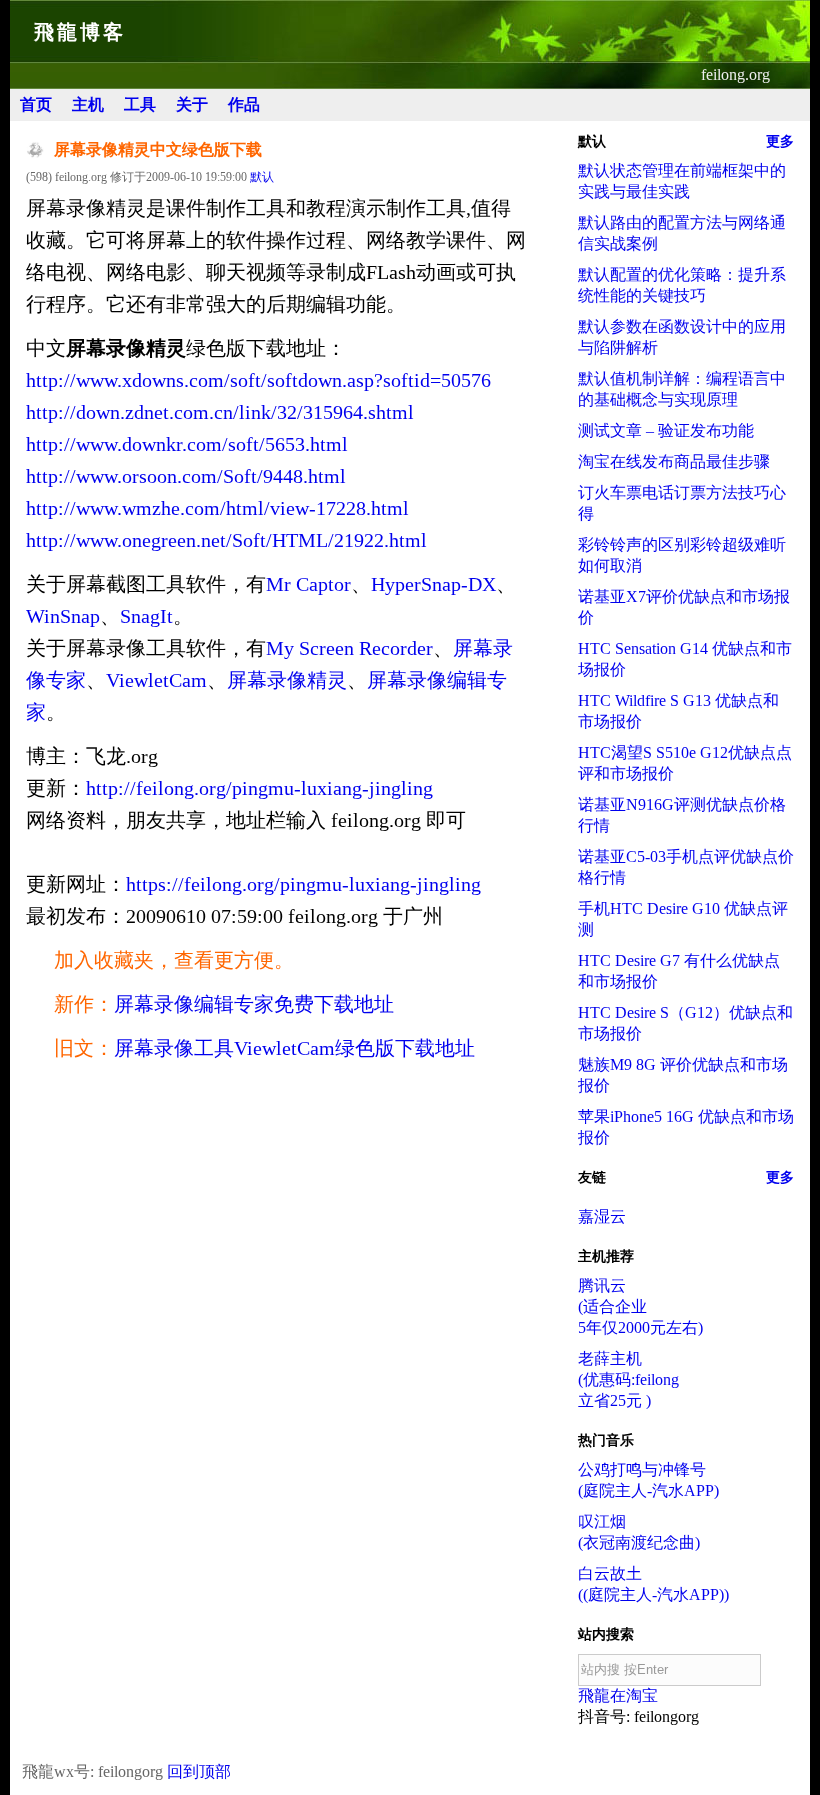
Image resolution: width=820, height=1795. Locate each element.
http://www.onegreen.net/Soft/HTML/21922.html (226, 540)
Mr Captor (308, 584)
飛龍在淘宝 (618, 1695)
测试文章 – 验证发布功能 (666, 430)
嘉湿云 (602, 1216)
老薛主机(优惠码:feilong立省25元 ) (628, 1379)
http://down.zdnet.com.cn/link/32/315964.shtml (220, 412)
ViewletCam (156, 680)
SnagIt (146, 616)
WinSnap (63, 616)
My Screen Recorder (349, 648)
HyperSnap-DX (433, 584)
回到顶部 (199, 1771)
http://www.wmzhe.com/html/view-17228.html (217, 508)
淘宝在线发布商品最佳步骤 (674, 461)
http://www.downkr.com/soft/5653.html (187, 444)
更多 (780, 141)
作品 (244, 104)
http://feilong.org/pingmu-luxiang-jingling (259, 788)
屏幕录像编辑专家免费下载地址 (254, 1004)
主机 (88, 104)
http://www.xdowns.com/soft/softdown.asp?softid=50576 (258, 380)
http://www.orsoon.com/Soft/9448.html (186, 476)
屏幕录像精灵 (287, 680)
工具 (140, 104)
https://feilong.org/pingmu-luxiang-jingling (303, 884)
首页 (36, 104)
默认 (262, 177)
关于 (192, 104)
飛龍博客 (80, 32)
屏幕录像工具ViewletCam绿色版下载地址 (294, 1048)
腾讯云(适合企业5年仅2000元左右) (640, 1306)
